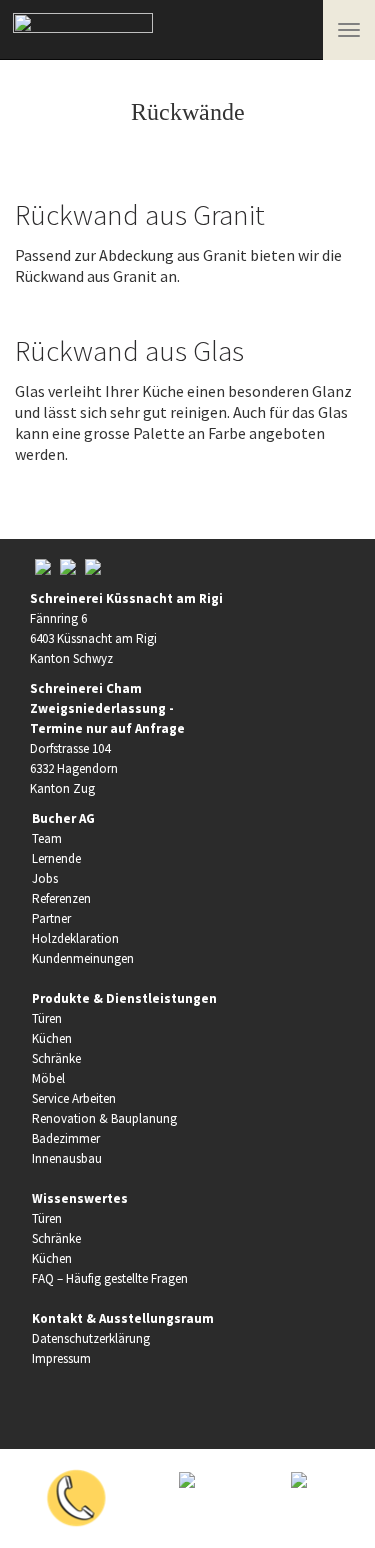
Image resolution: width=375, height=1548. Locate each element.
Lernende (56, 858)
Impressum (61, 1358)
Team (47, 838)
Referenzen (61, 898)
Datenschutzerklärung (91, 1338)
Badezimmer (66, 1138)
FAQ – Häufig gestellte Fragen (110, 1278)
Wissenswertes (80, 1198)
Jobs (45, 878)
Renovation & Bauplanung (104, 1118)
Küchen (52, 1038)
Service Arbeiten (74, 1098)
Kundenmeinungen (83, 958)
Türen (47, 1018)
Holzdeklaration (75, 938)
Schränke (56, 1058)
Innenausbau (67, 1158)
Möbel (48, 1078)
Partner (51, 918)
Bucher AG (63, 818)
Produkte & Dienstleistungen (124, 998)
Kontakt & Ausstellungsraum (123, 1318)
